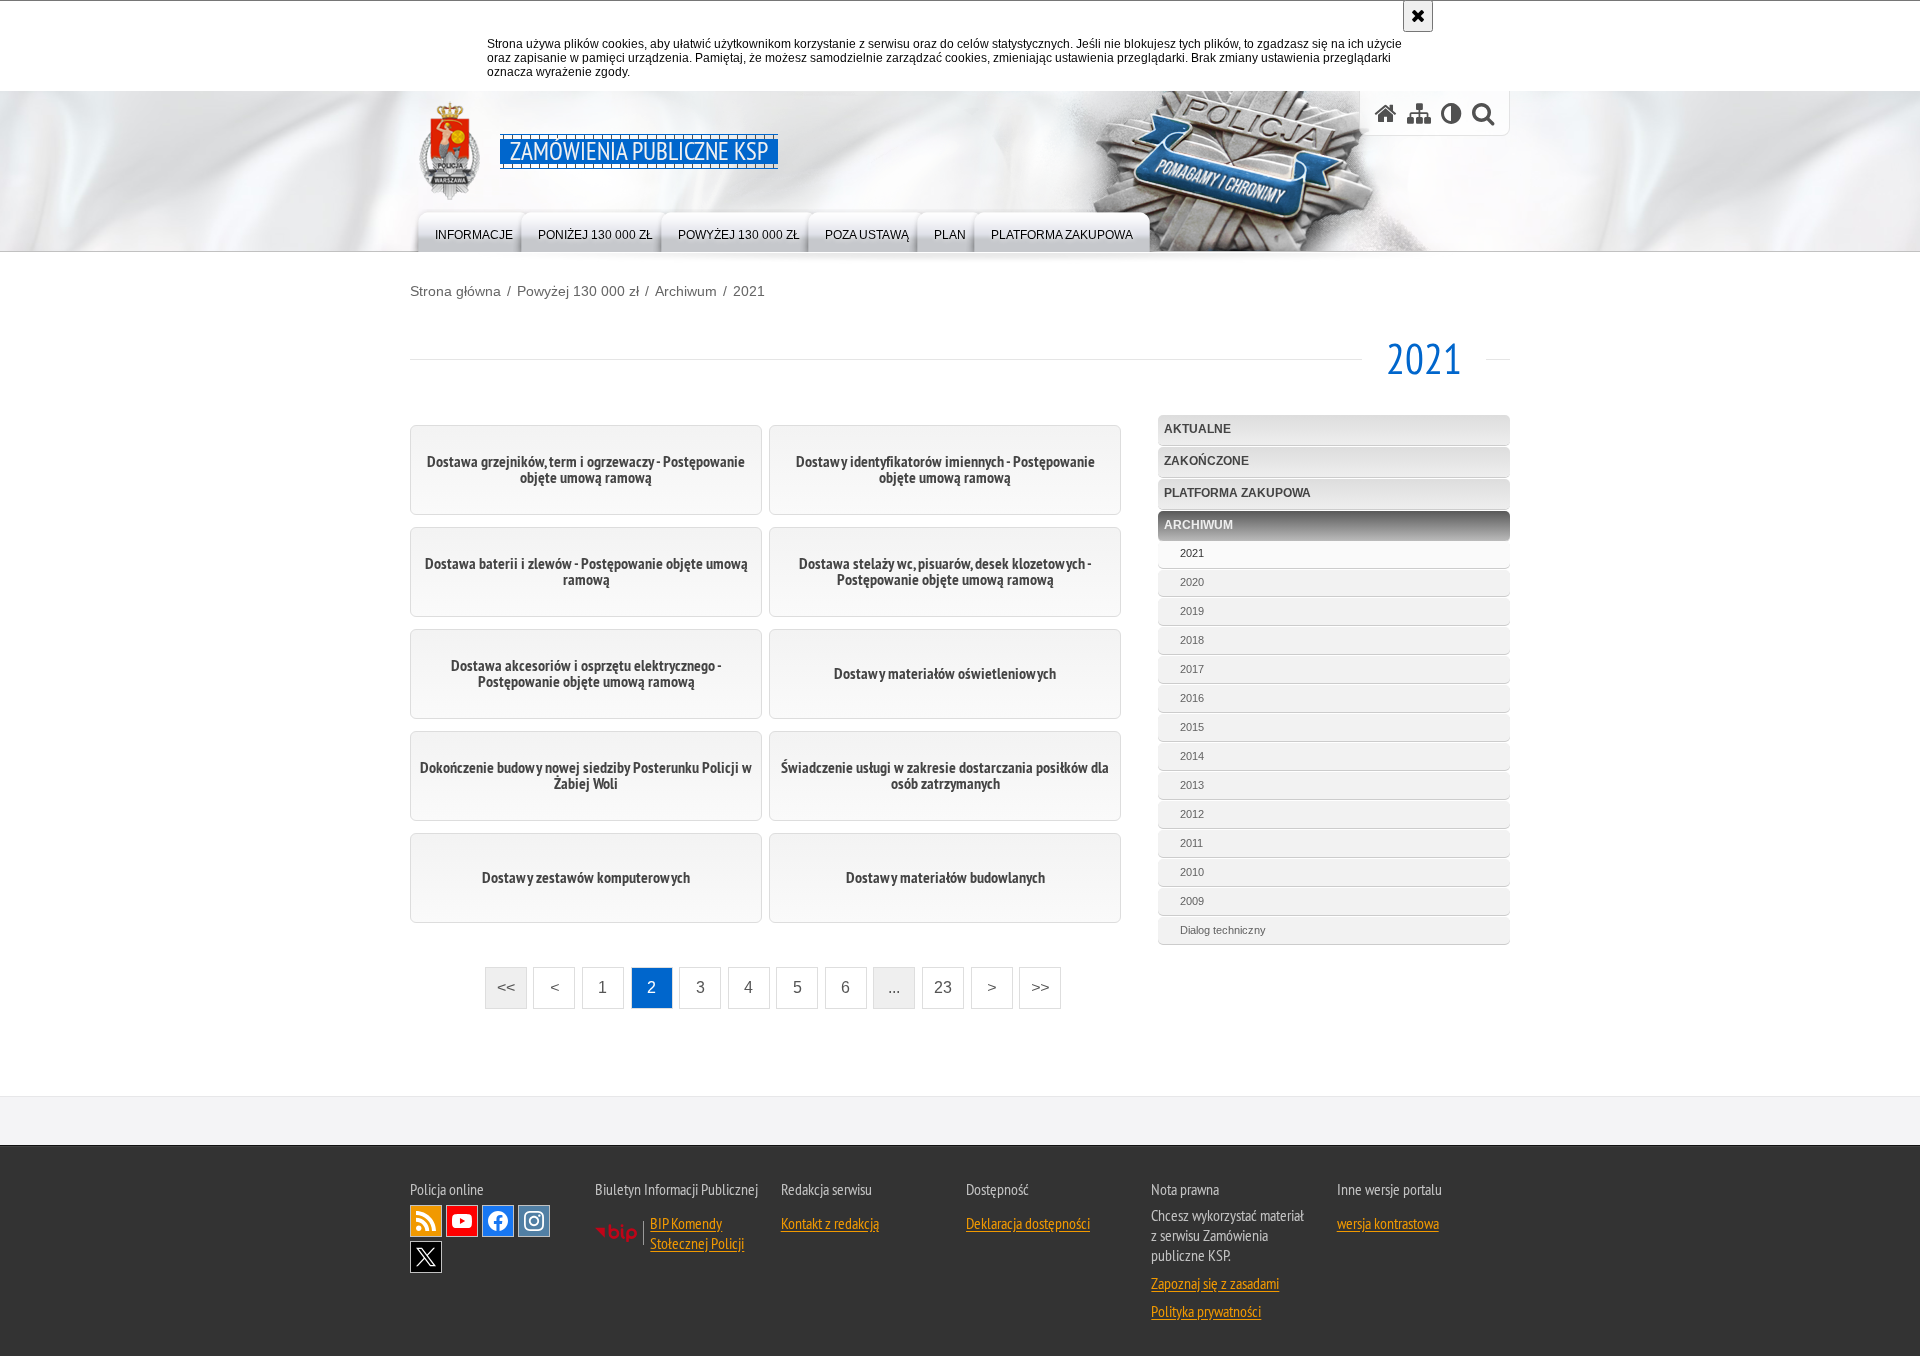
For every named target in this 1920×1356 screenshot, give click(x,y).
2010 (1192, 872)
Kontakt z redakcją (830, 1224)
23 (937, 981)
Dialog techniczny (1223, 930)
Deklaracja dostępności (1028, 1224)
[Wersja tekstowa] (1451, 113)
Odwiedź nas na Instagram (534, 1222)
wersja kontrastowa (1388, 1224)
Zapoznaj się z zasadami (1215, 1284)
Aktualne (1197, 429)
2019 (1192, 611)
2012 (1192, 814)
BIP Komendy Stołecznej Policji (697, 1234)
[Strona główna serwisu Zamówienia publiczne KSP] (1386, 113)
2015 (1192, 727)
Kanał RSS (426, 1222)
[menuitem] (474, 230)
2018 (1192, 640)
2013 (1192, 785)
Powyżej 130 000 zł (578, 291)
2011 (1191, 843)
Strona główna (455, 291)
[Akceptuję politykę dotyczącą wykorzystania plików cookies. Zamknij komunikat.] (1418, 16)
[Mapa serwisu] (1419, 113)
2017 (1192, 669)
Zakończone (1206, 461)
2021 (749, 291)
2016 (1192, 698)
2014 (1192, 756)
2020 (1192, 582)
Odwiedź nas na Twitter (426, 1258)
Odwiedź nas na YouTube (462, 1222)
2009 (1192, 901)
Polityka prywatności (1206, 1312)
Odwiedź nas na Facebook (498, 1222)
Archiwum (686, 291)
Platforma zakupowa (1237, 493)
